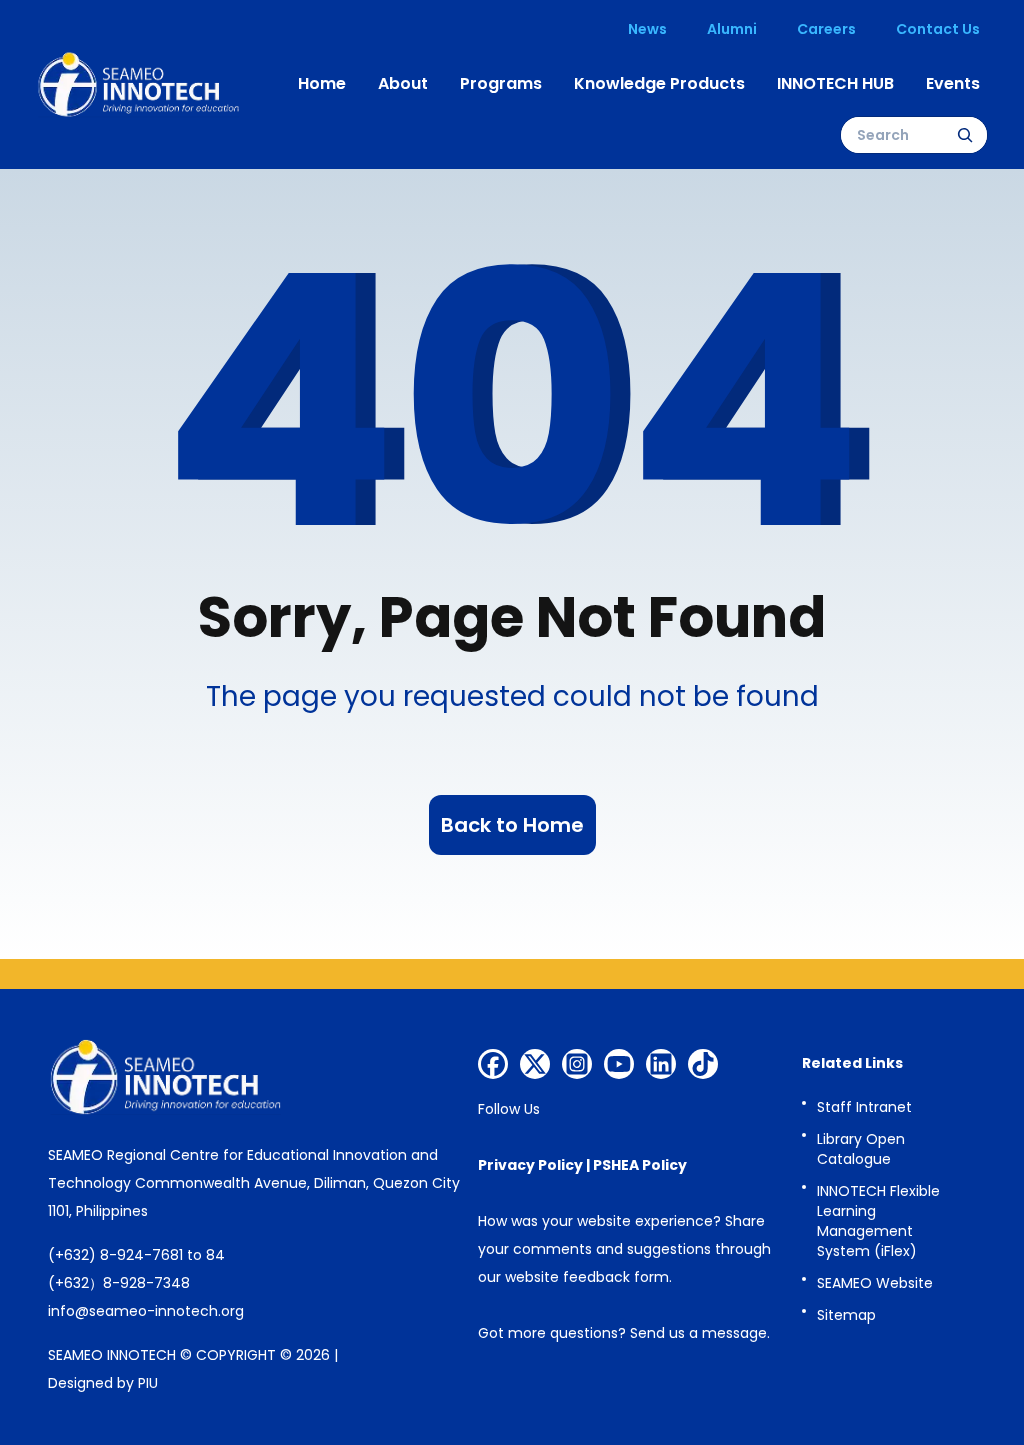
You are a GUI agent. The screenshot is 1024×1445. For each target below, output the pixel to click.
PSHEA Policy (640, 1165)
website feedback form (587, 1277)
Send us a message (698, 1333)
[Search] (965, 135)
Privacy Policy (530, 1165)
